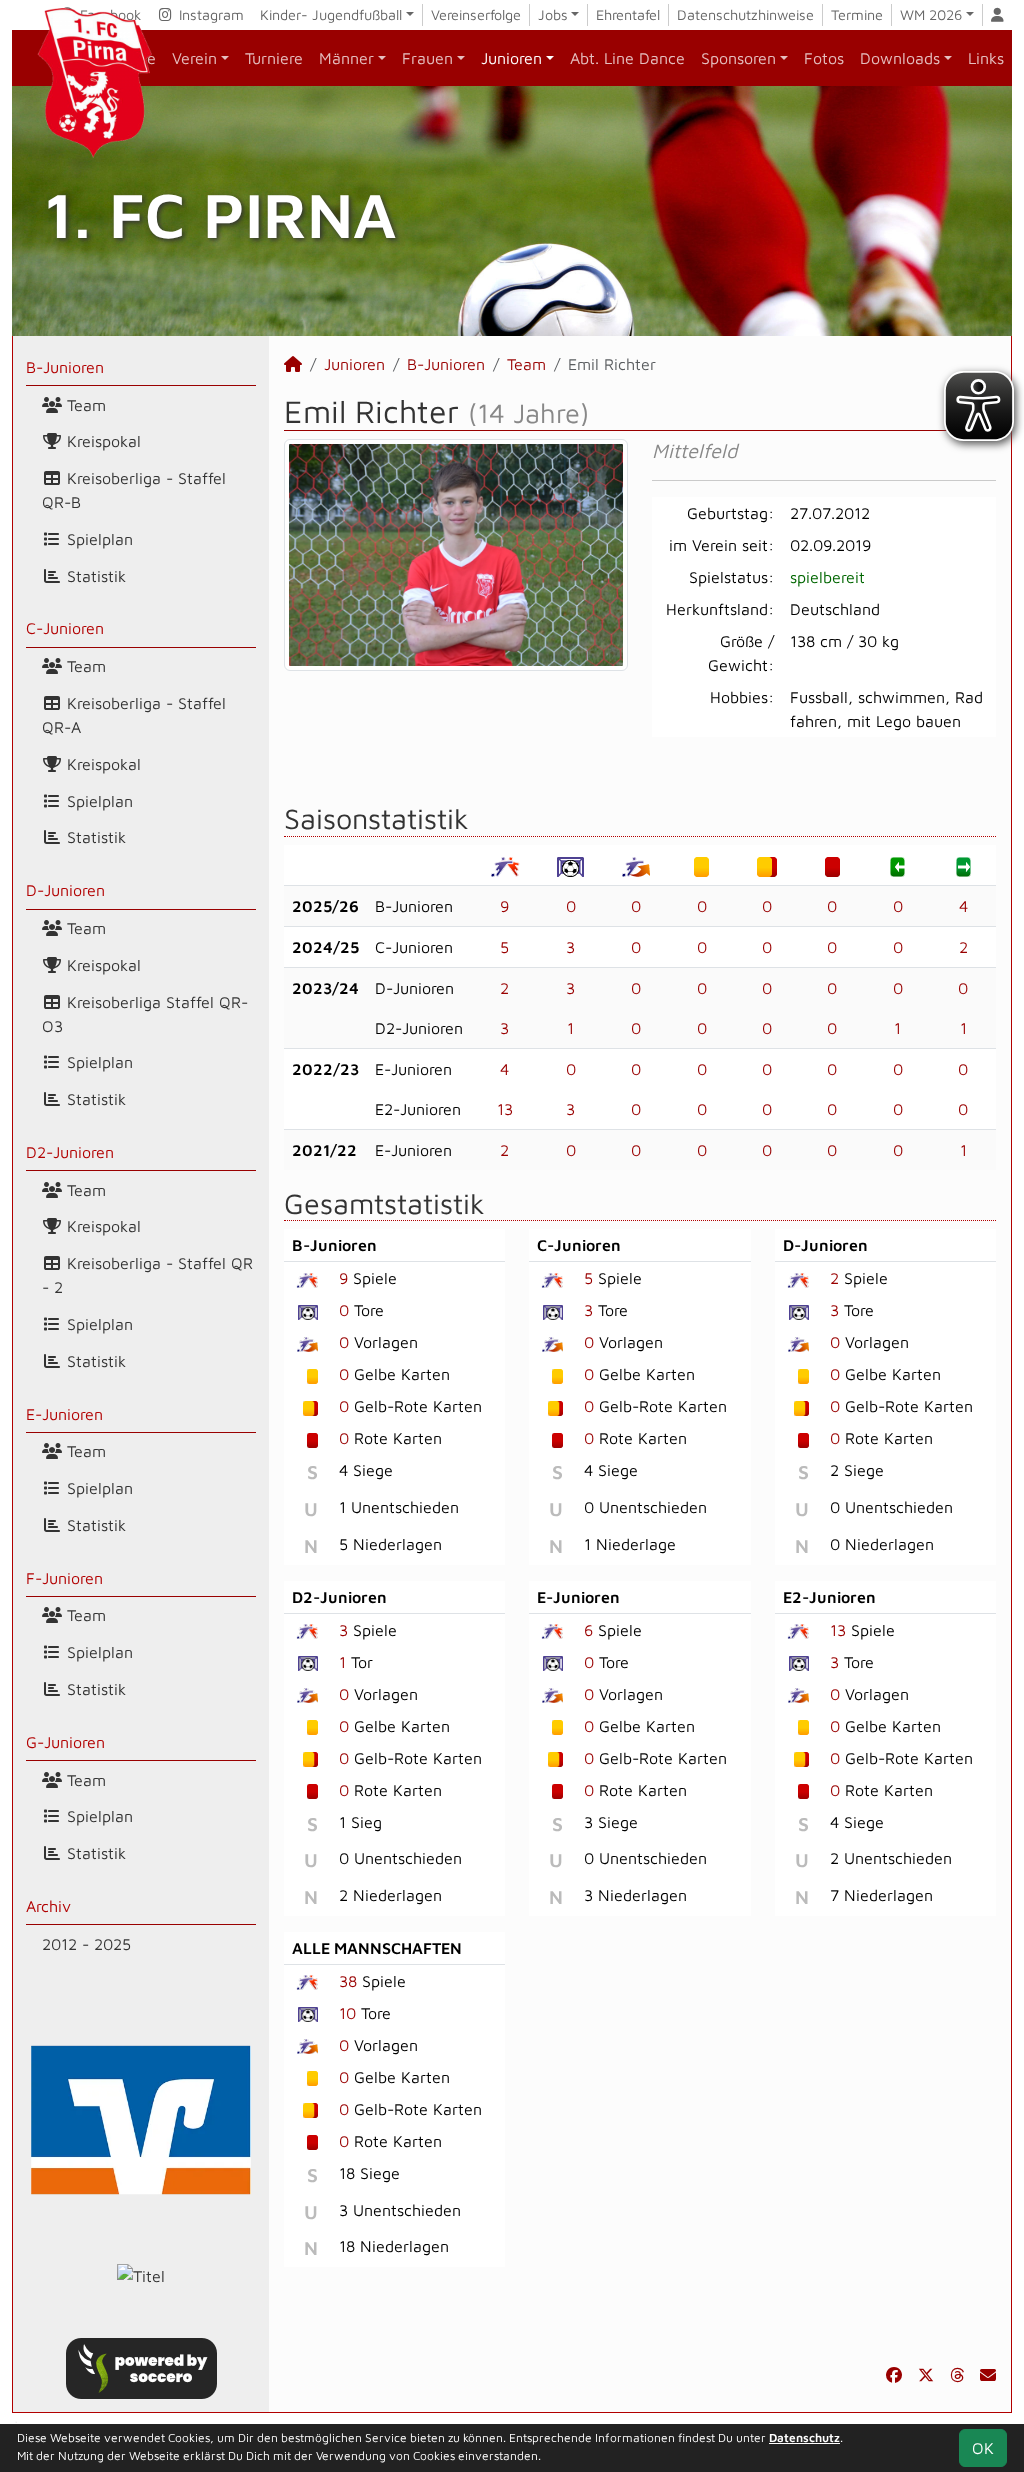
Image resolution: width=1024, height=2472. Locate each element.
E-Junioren (64, 1414)
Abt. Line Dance (627, 58)
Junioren (511, 58)
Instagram (209, 14)
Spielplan (97, 539)
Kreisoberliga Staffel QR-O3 (145, 1014)
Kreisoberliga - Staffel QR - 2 (147, 1275)
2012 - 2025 (86, 1944)
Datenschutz (804, 2437)
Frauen (427, 58)
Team (84, 405)
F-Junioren (64, 1578)
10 (347, 2013)
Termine (857, 14)
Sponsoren (738, 58)
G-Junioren (65, 1742)
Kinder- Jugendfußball (331, 14)
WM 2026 (931, 14)
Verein (194, 58)
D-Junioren (65, 890)
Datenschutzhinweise (745, 14)
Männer (346, 58)
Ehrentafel (628, 14)
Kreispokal (101, 441)
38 (348, 1981)
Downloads (900, 58)
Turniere (274, 58)
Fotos (824, 58)
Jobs (553, 14)
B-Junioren (65, 367)
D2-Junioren (70, 1152)
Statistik (94, 576)
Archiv (48, 1906)
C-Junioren (65, 628)
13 (505, 1109)
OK (983, 2448)
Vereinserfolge (476, 14)
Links (986, 58)
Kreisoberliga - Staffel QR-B (134, 490)
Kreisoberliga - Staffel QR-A (134, 715)
